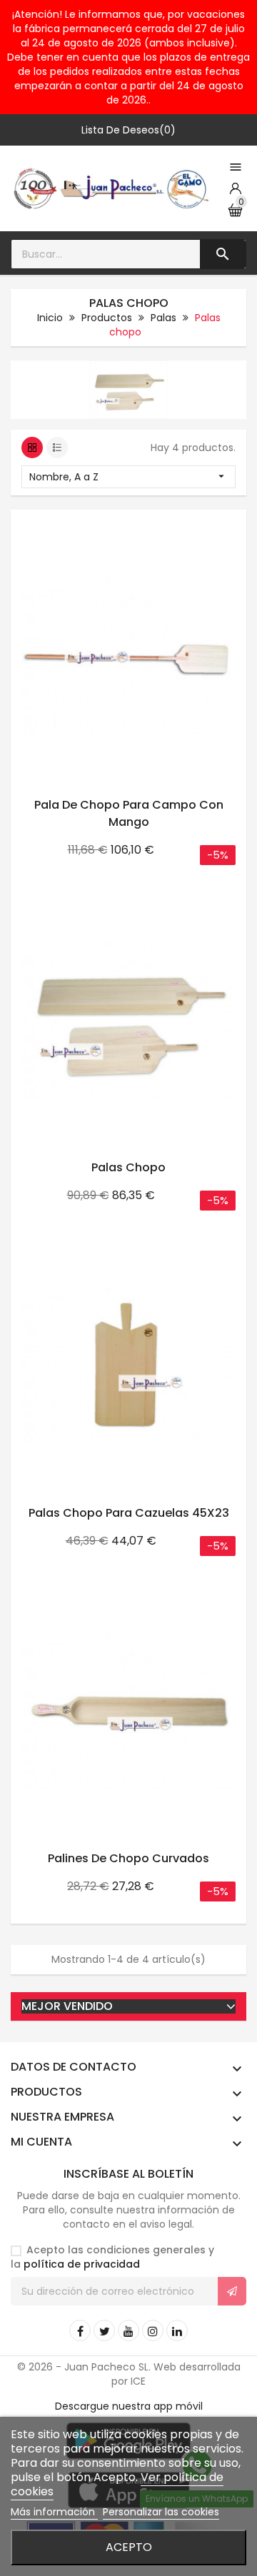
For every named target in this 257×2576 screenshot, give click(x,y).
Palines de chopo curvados (128, 1858)
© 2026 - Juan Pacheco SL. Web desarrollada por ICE (129, 2374)
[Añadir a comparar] (219, 525)
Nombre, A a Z (128, 477)
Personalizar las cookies (161, 2512)
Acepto (129, 2547)
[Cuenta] (236, 188)
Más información (54, 2512)
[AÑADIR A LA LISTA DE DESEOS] (189, 525)
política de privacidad (82, 2264)
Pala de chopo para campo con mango (129, 813)
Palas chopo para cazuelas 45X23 (129, 1513)
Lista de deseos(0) (128, 130)
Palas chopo (128, 1167)
